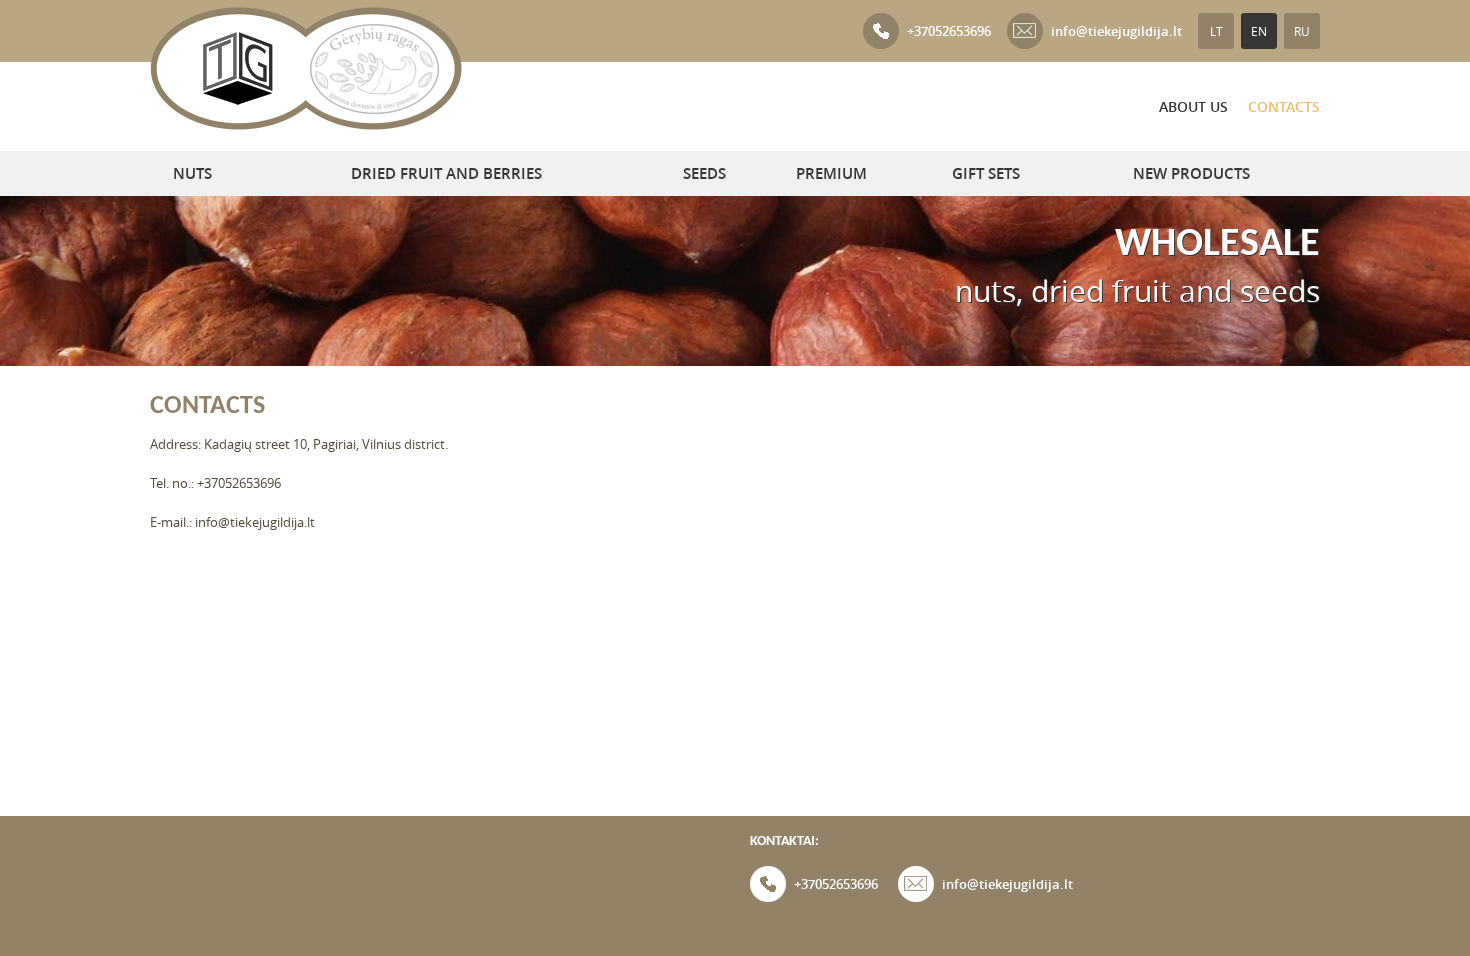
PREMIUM (831, 173)
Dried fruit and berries (446, 173)
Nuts (192, 173)
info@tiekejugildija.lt (1116, 31)
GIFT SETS (986, 173)
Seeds (704, 173)
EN (1259, 31)
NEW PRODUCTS (1191, 173)
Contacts (1284, 106)
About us (1193, 106)
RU (1302, 31)
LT (1216, 31)
